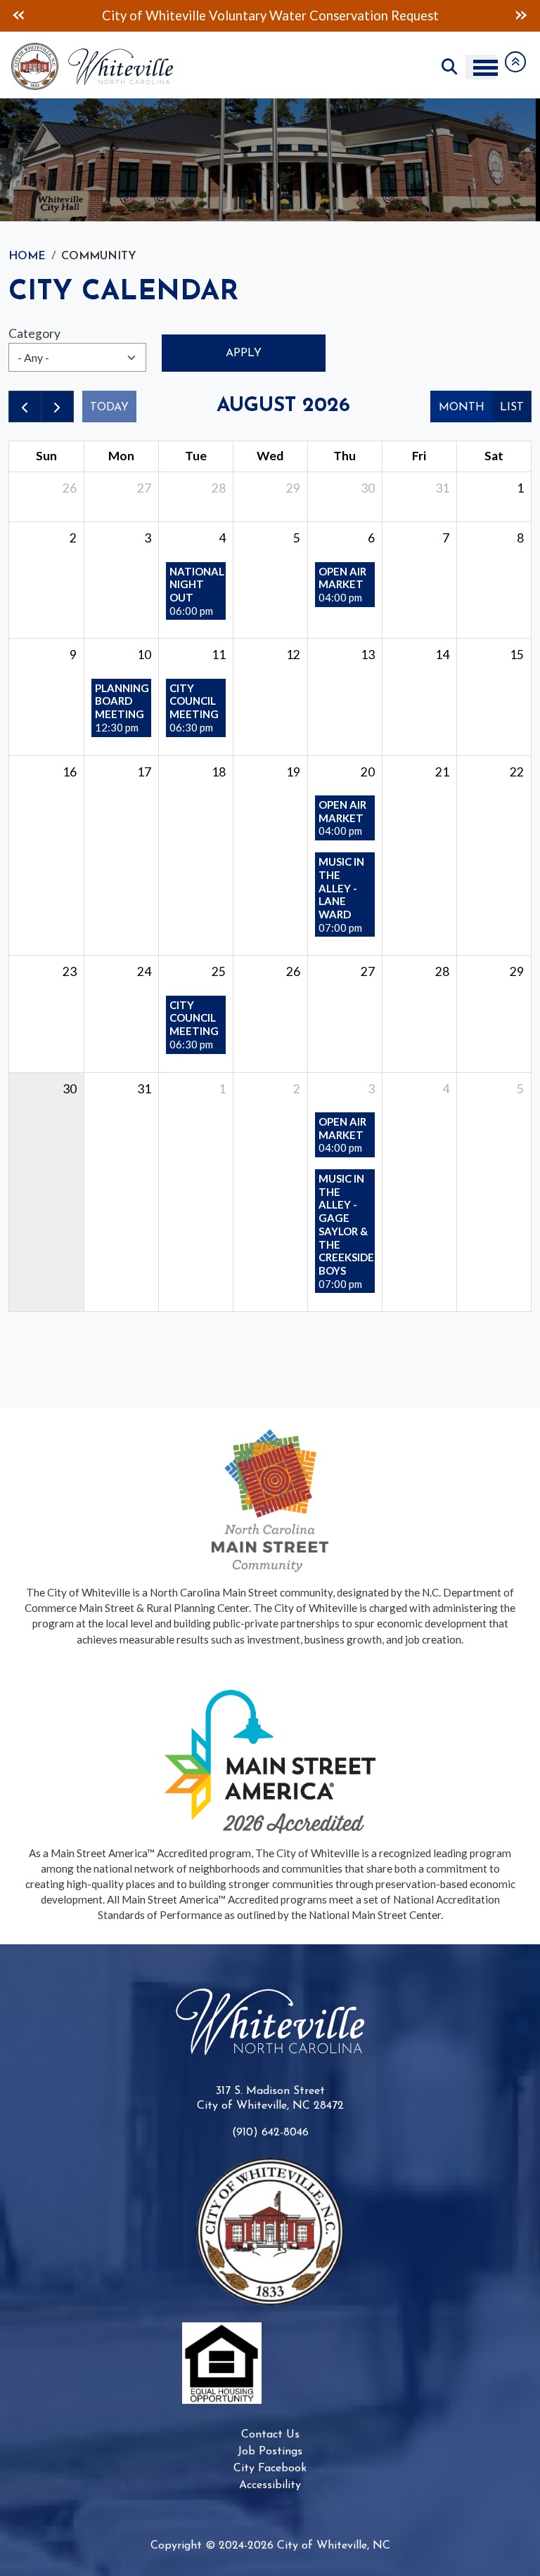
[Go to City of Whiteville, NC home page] (96, 50)
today (109, 408)
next (521, 15)
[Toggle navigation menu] (481, 67)
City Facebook (270, 2468)
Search (449, 67)
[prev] (25, 406)
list (512, 408)
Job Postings (270, 2452)
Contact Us (270, 2435)
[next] (57, 406)
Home (27, 256)
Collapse (515, 62)
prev (19, 15)
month (462, 408)
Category (34, 333)
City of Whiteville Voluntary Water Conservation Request (270, 15)
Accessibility (270, 2485)
